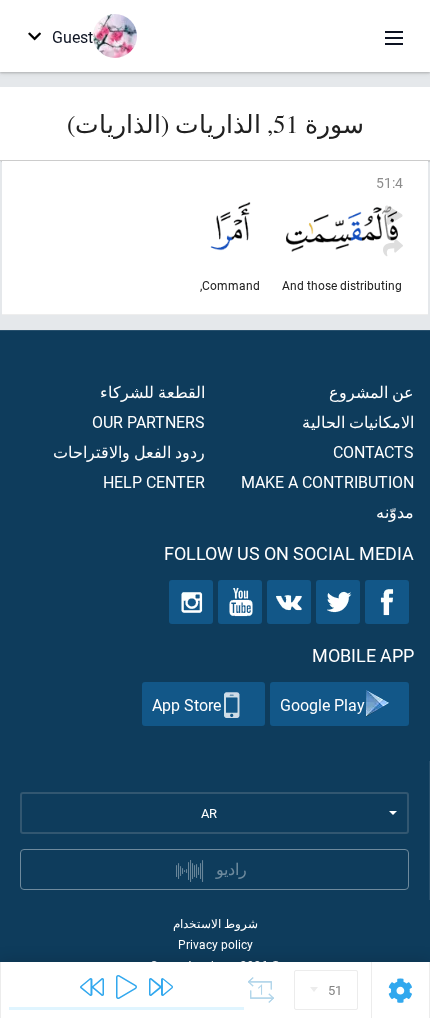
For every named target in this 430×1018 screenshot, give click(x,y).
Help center (154, 481)
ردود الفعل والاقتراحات (129, 451)
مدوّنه (395, 511)
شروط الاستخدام (215, 923)
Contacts (373, 451)
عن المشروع (371, 391)
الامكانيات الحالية (358, 421)
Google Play (322, 704)
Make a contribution (327, 481)
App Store (186, 704)
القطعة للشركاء (152, 391)
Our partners (148, 421)
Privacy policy (215, 944)
